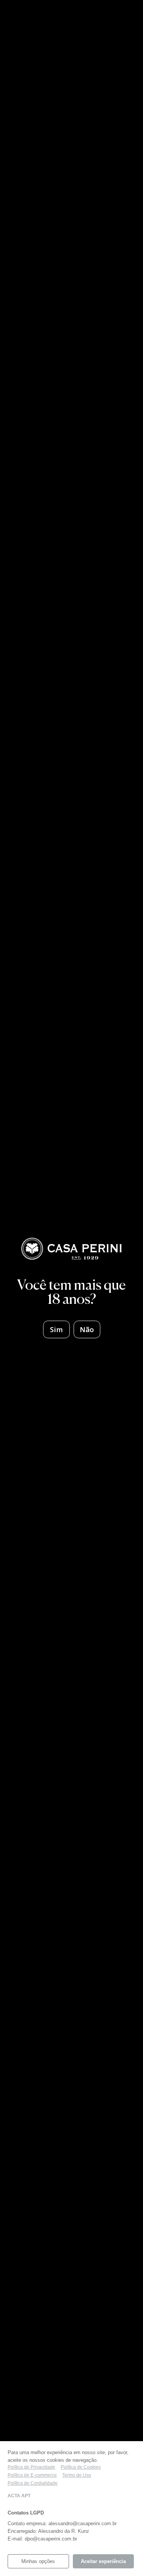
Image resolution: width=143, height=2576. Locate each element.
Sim (56, 1329)
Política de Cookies (81, 2467)
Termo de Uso (77, 2475)
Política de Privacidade (31, 2467)
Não (87, 1329)
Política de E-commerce (32, 2475)
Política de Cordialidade (33, 2483)
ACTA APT (19, 2496)
